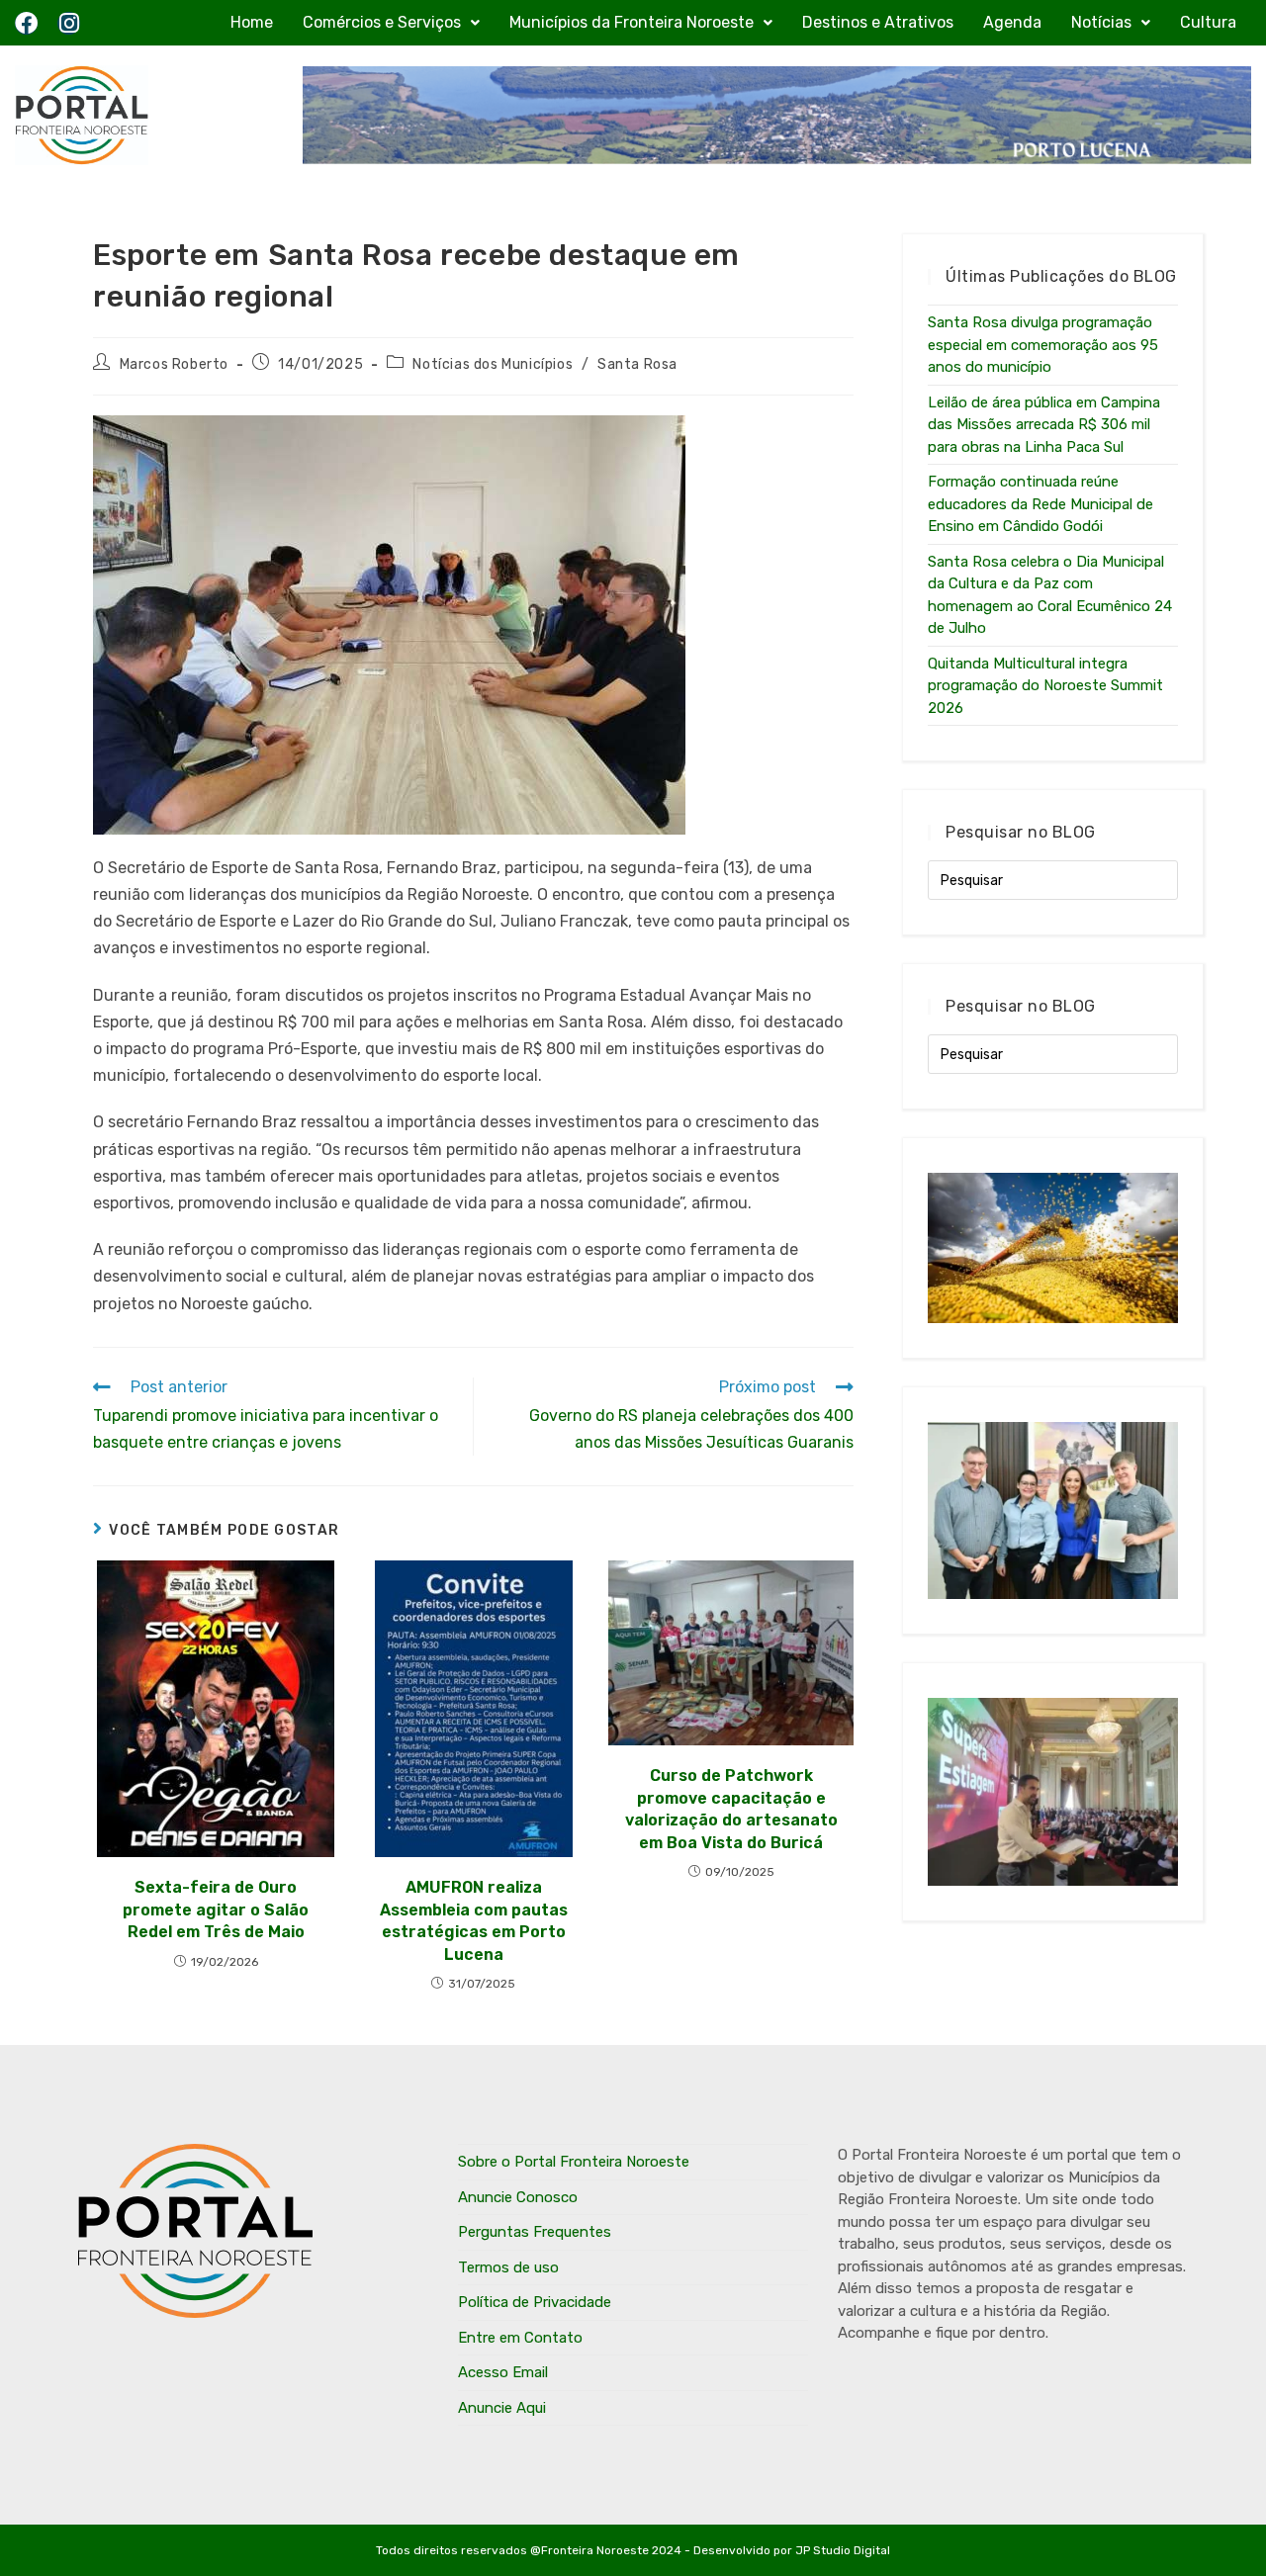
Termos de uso (508, 2267)
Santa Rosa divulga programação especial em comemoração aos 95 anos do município (1043, 345)
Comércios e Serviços (382, 22)
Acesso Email (503, 2372)
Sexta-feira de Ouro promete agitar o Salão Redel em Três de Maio (216, 1910)
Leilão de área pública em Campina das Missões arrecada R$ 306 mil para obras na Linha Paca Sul (1044, 425)
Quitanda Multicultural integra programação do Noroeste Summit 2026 (1045, 686)
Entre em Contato (520, 2338)
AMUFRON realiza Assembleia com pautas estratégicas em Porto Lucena (474, 1920)
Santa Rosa (637, 364)
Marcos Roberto (174, 364)
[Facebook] (26, 23)
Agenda (1012, 22)
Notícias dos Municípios (493, 364)
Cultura (1208, 22)
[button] (391, 23)
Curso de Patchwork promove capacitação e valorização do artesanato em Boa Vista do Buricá (731, 1809)
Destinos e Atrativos (878, 22)
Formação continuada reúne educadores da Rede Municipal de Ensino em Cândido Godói (1040, 504)
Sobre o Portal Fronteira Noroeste (574, 2162)
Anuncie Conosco (518, 2197)
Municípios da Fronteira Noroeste (632, 22)
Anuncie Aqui (502, 2408)
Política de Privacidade (535, 2302)
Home (252, 22)
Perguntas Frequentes (535, 2232)
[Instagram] (69, 23)
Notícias (1101, 22)
